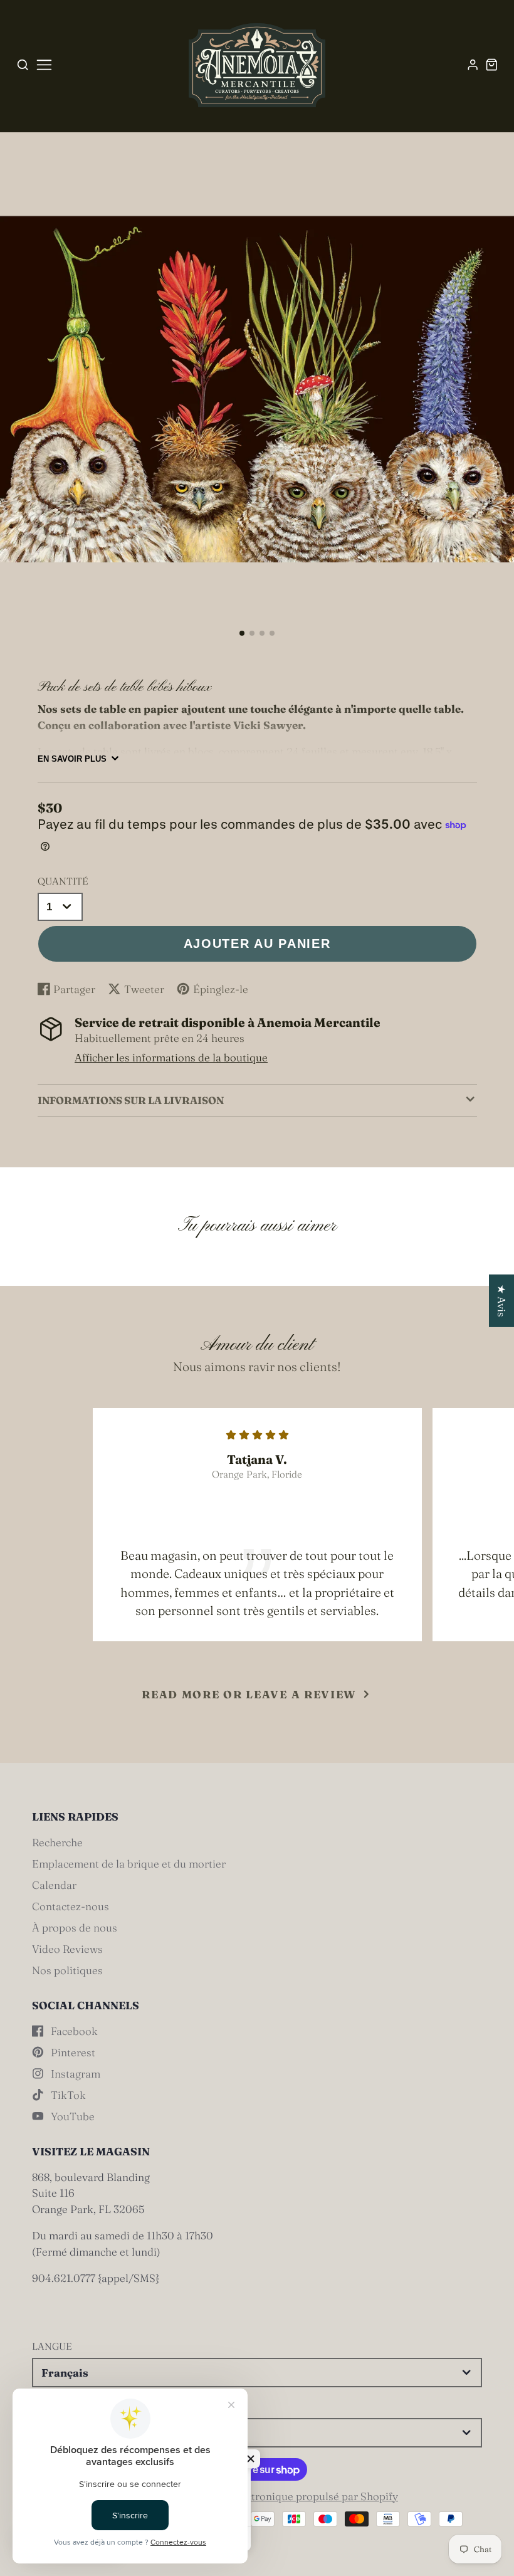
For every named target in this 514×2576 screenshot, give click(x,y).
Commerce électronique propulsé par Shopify (287, 2496)
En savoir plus (72, 759)
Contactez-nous (71, 1906)
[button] (242, 633)
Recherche (57, 1842)
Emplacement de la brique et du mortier (129, 1864)
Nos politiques (67, 1970)
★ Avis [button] (502, 1300)
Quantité (63, 881)
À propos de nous (75, 1927)
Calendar (54, 1885)
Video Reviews (67, 1949)
